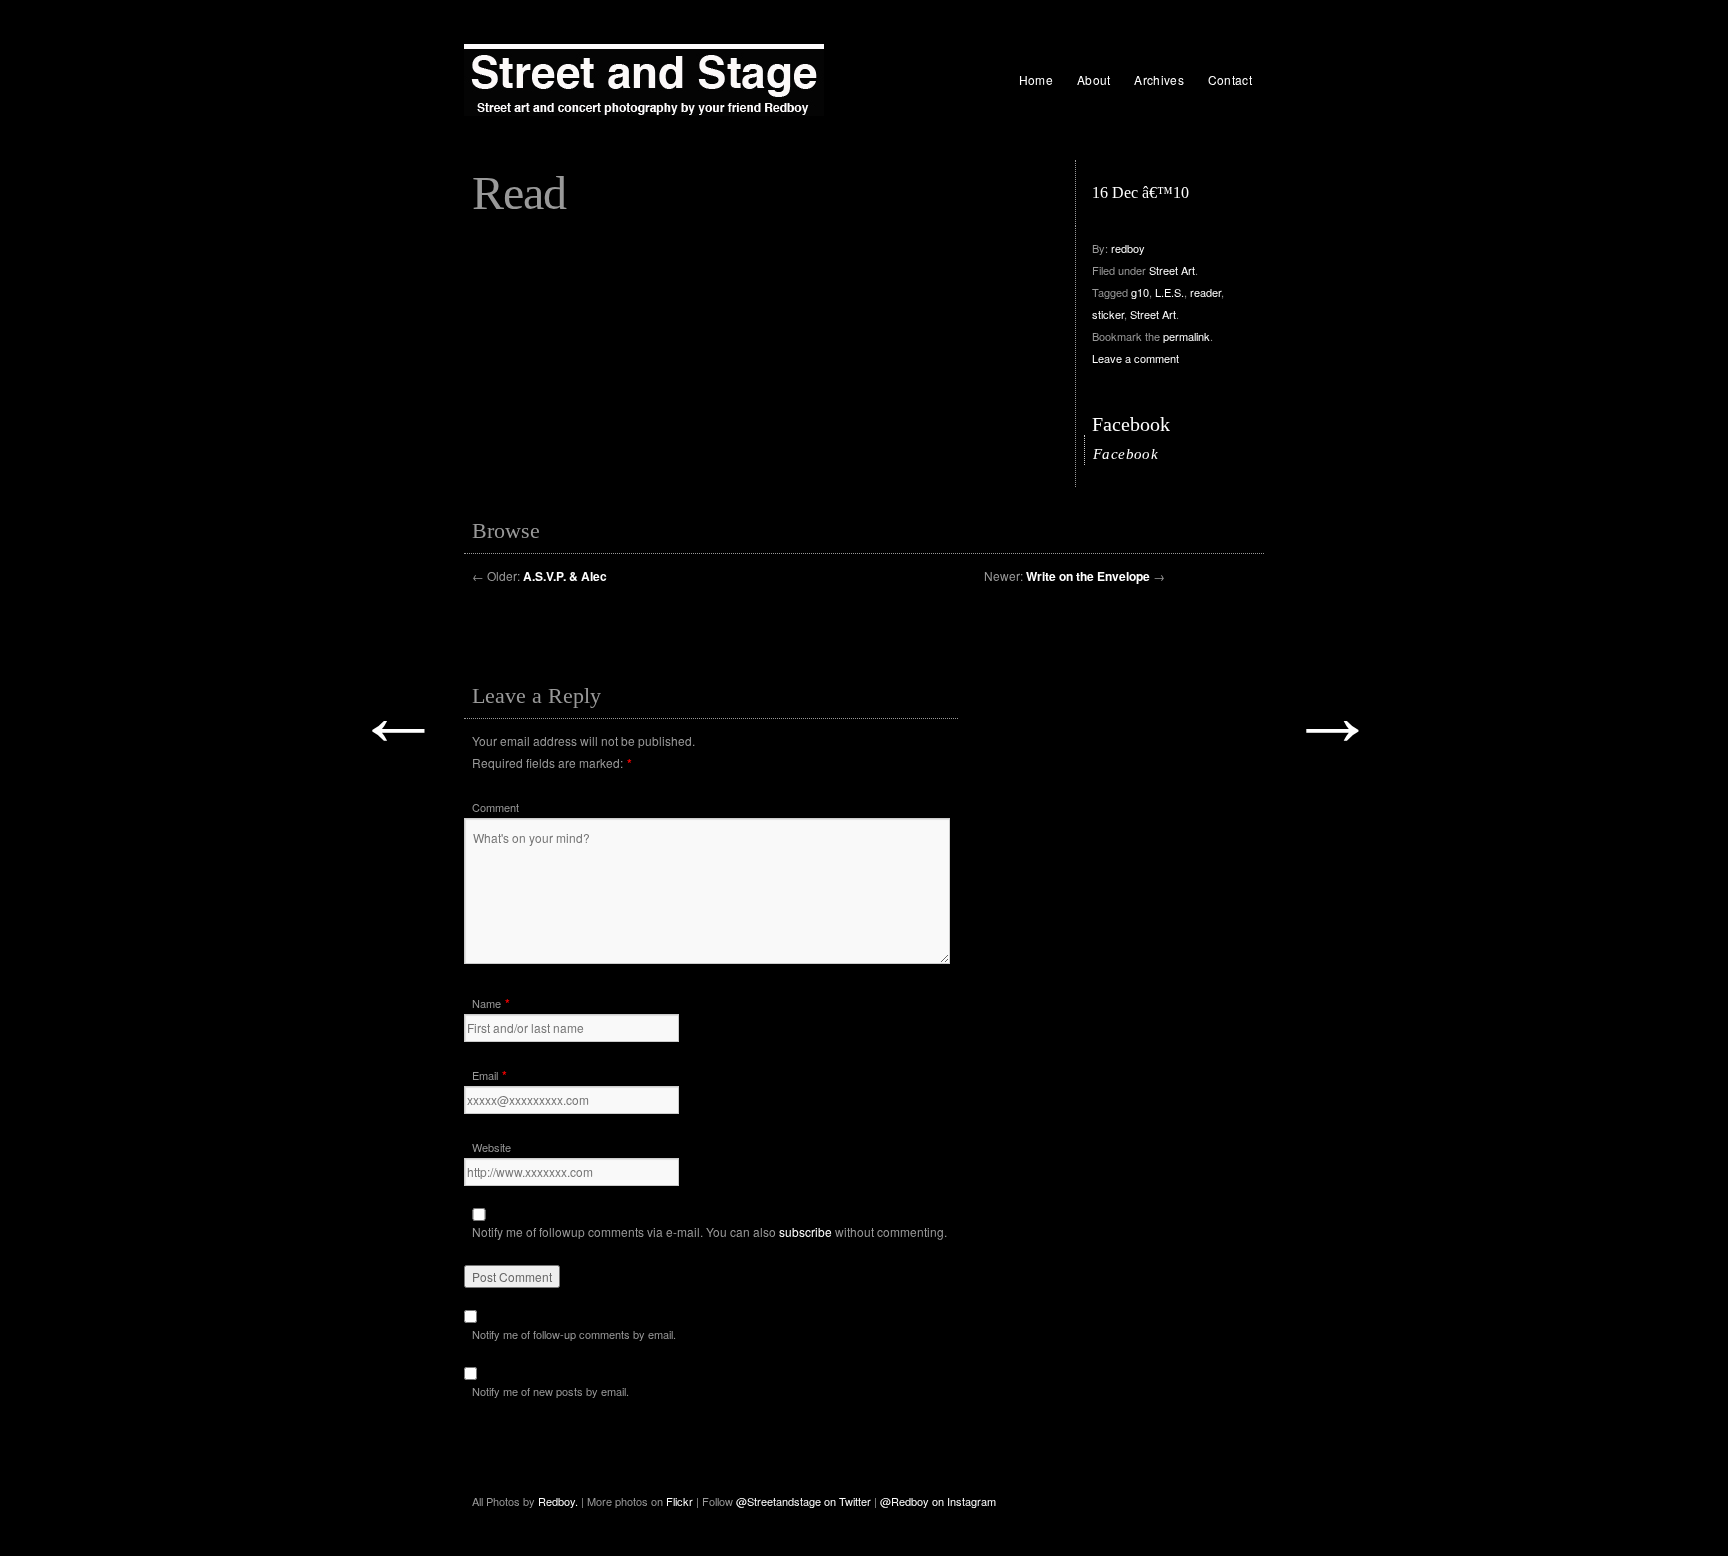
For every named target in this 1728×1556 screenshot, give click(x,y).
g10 (1140, 292)
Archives (1158, 79)
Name (486, 1003)
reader (1205, 292)
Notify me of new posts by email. (550, 1391)
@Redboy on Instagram (938, 1501)
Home (1036, 79)
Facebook (1131, 424)
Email (485, 1075)
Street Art (1172, 270)
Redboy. (558, 1501)
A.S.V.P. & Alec (565, 576)
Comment (495, 807)
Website (491, 1147)
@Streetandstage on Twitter (803, 1501)
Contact (1230, 79)
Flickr (681, 1501)
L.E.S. (1169, 292)
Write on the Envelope (1088, 576)
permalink (1186, 336)
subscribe (805, 1231)
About (1094, 79)
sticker (1108, 314)
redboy (1128, 248)
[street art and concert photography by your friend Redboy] (644, 80)
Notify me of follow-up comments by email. (574, 1334)
